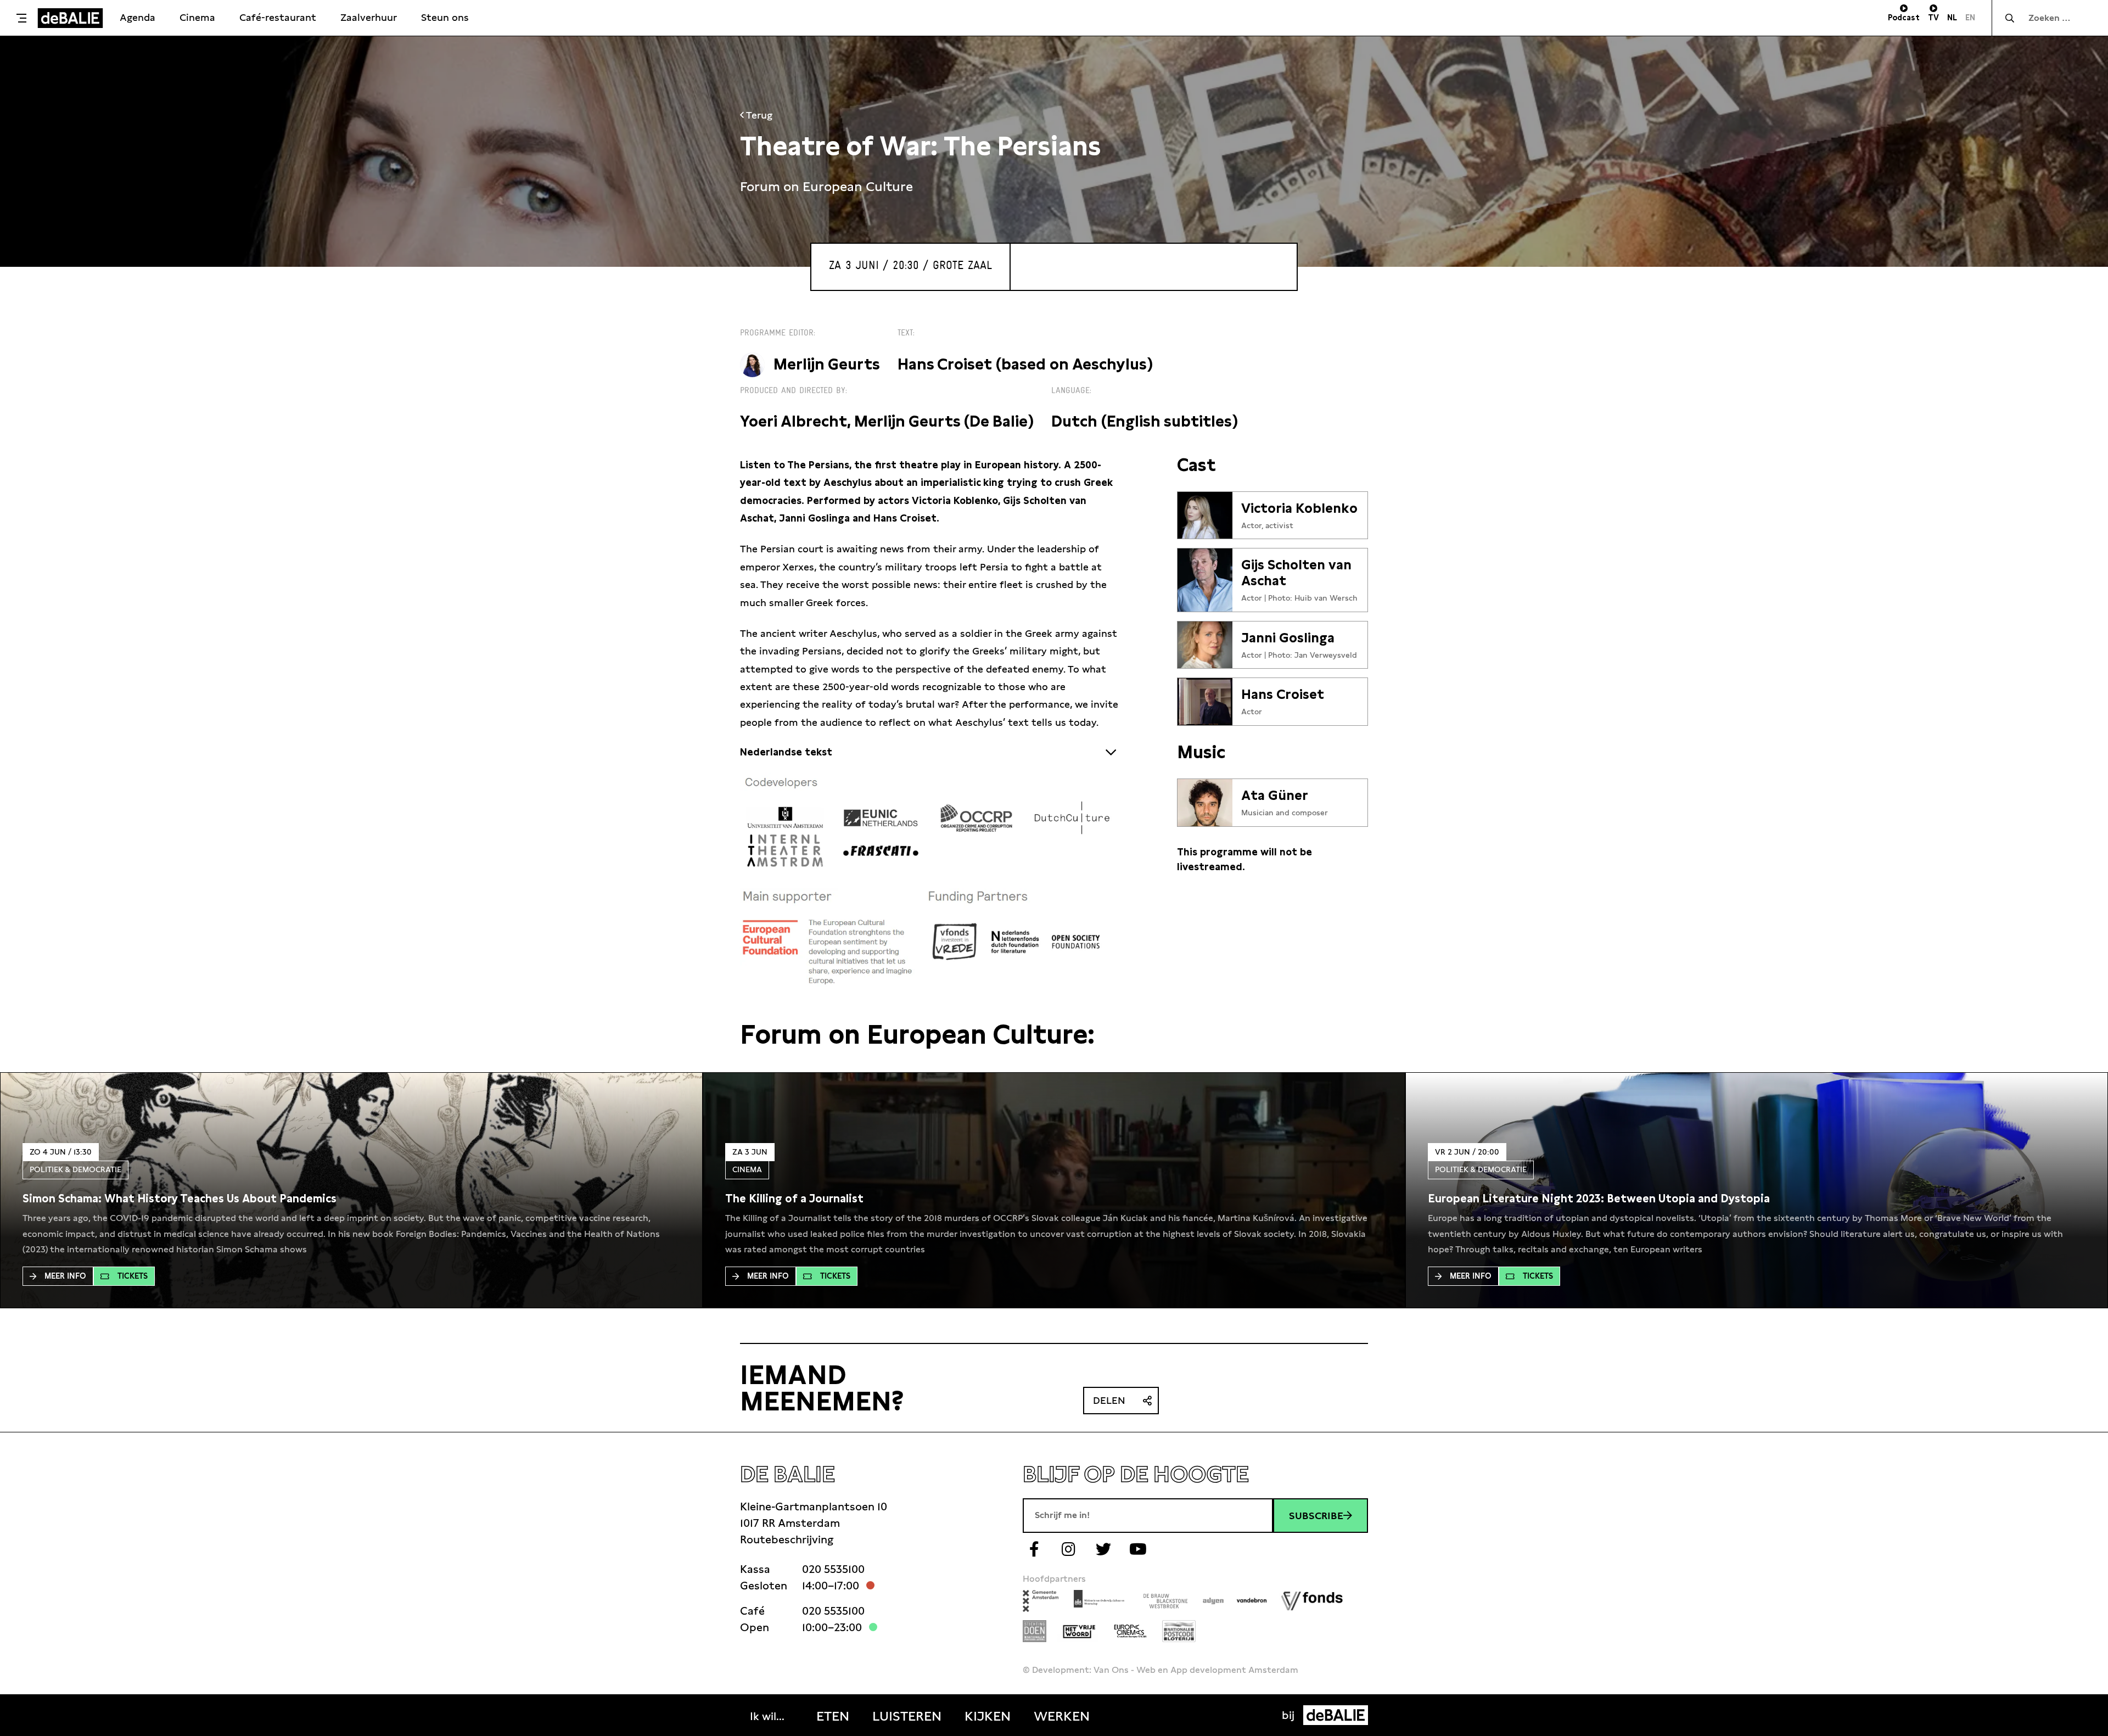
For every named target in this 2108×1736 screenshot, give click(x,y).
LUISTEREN (907, 1716)
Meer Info (65, 1276)
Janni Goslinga (1288, 638)
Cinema (197, 17)
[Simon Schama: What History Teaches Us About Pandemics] (180, 1199)
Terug (758, 115)
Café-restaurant (278, 17)
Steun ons (445, 17)
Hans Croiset (1283, 695)
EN (1970, 18)
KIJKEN (988, 1716)
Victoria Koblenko (1299, 508)
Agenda (138, 17)
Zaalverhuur (369, 17)
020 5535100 (833, 1569)
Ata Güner (1275, 796)
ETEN (833, 1716)
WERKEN (1062, 1716)
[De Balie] (70, 18)
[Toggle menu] (21, 18)
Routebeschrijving (787, 1539)
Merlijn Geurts (827, 364)
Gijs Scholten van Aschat (1296, 573)
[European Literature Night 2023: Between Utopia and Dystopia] (1599, 1199)
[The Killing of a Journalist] (794, 1199)
